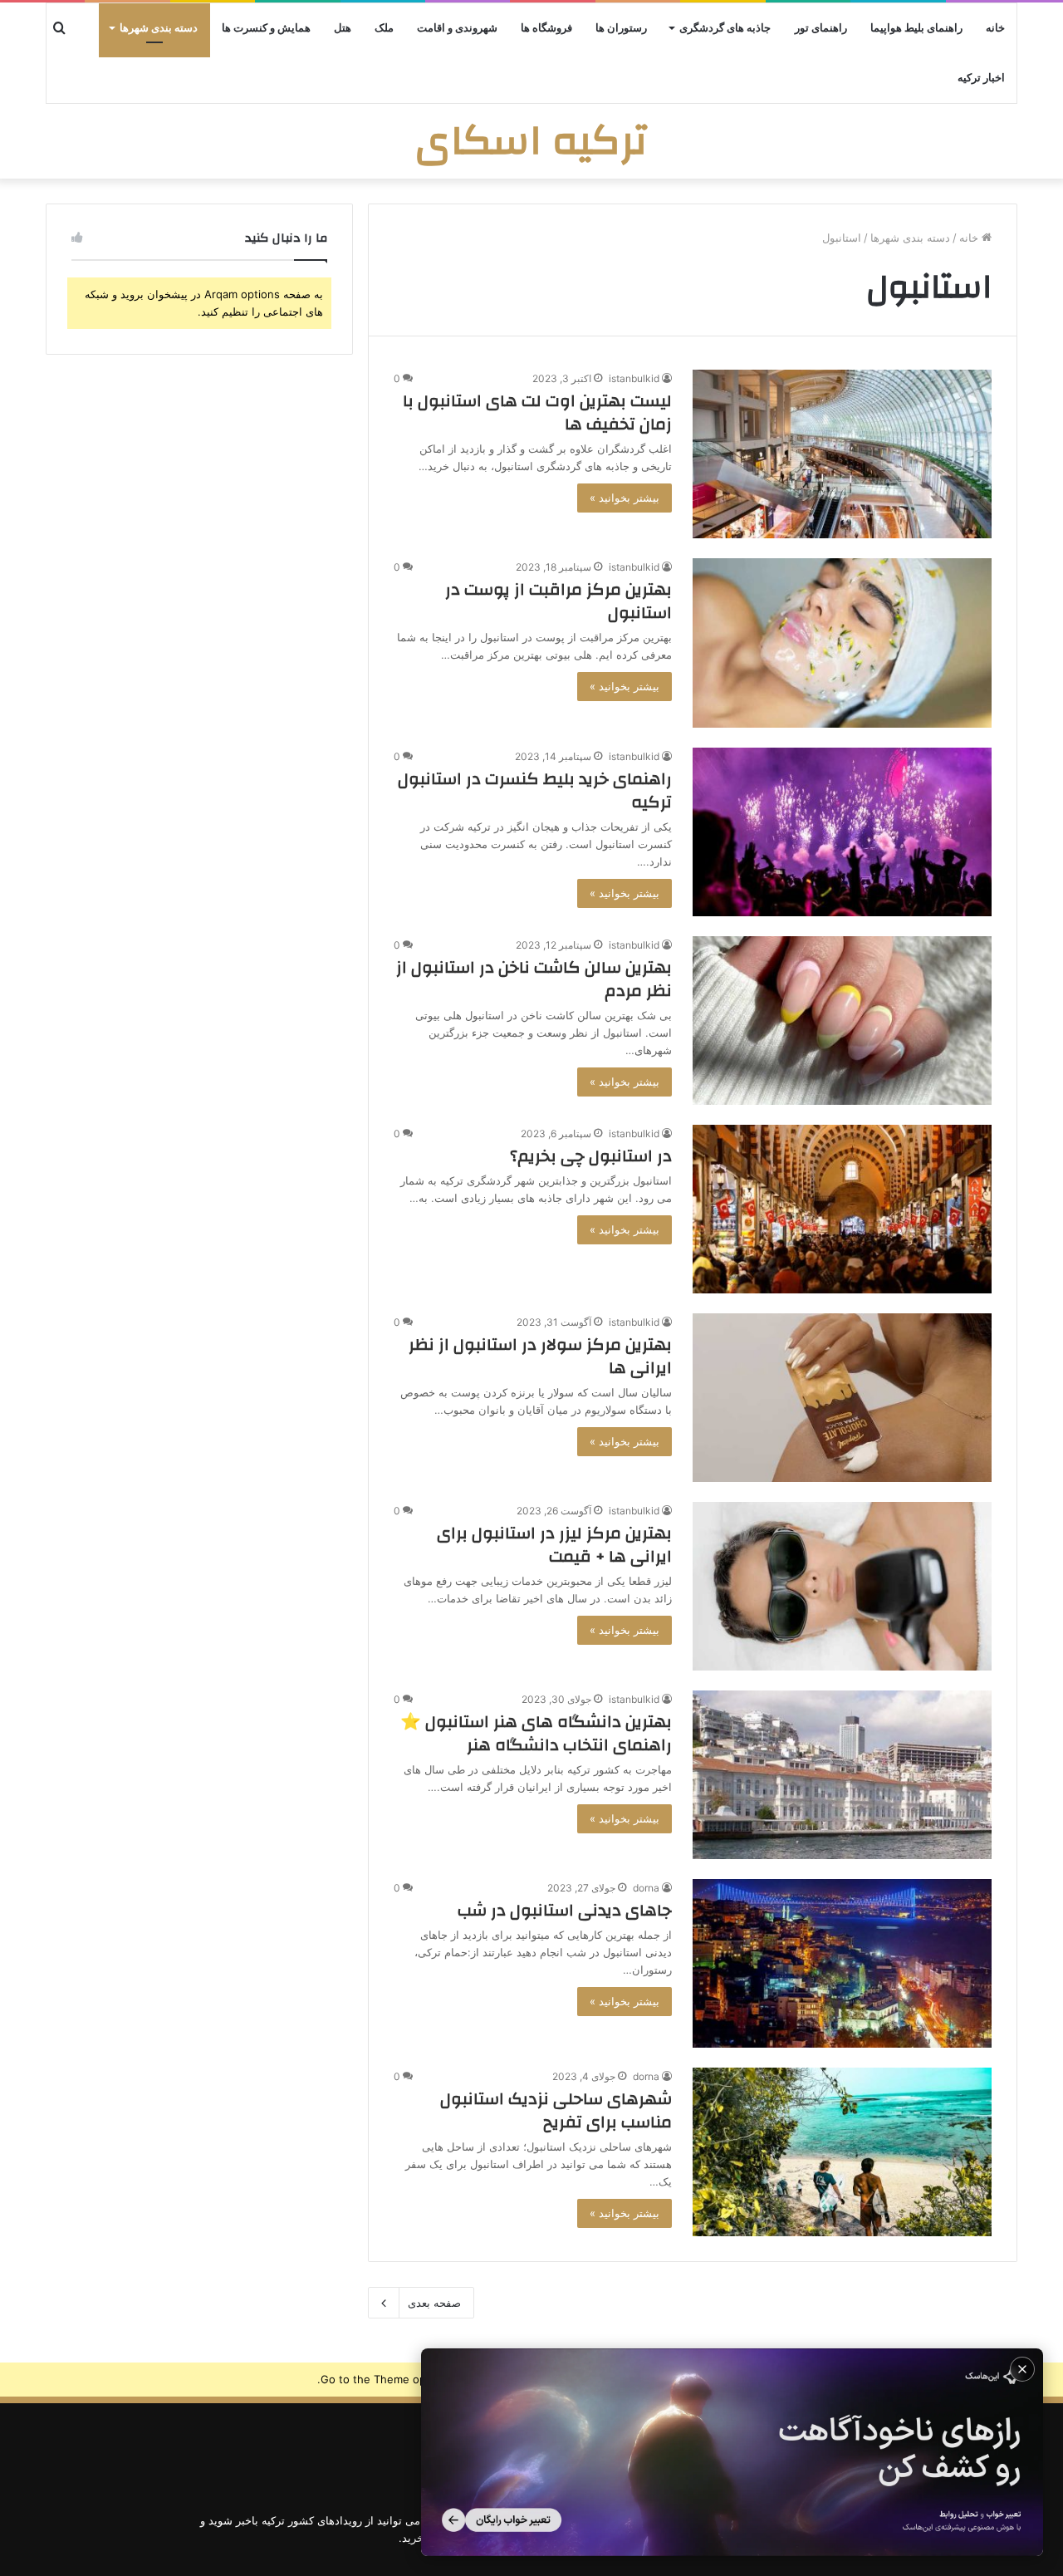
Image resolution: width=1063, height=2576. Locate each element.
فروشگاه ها (546, 28)
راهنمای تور (821, 28)
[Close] (1022, 2369)
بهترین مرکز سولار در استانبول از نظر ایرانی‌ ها (540, 1356)
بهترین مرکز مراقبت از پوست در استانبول (558, 601)
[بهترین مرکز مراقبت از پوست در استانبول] (842, 643)
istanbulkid (634, 378)
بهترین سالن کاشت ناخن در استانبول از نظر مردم (534, 979)
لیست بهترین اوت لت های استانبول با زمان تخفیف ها (537, 412)
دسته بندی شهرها (159, 28)
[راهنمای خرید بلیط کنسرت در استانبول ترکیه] (842, 832)
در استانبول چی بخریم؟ (591, 1156)
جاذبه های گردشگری (725, 28)
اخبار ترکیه (981, 78)
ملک (384, 28)
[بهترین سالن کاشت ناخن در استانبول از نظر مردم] (842, 1021)
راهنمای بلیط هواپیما (916, 28)
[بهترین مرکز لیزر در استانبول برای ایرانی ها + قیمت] (842, 1586)
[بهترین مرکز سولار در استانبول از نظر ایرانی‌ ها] (842, 1398)
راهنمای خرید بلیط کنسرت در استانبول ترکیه (535, 790)
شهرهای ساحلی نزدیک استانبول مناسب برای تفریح (556, 2110)
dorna (646, 1888)
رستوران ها (621, 28)
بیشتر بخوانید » (625, 498)
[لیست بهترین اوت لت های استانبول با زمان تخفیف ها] (842, 454)
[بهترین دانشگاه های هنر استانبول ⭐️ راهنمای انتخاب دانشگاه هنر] (842, 1775)
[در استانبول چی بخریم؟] (842, 1209)
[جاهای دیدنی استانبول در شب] (842, 1963)
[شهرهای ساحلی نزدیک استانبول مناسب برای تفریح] (842, 2152)
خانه (995, 28)
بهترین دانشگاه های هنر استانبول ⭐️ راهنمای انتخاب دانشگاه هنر (536, 1733)
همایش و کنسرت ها (266, 28)
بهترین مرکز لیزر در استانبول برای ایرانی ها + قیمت (554, 1545)
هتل (343, 28)
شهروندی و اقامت (457, 28)
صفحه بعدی (434, 2303)
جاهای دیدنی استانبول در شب (565, 1910)
